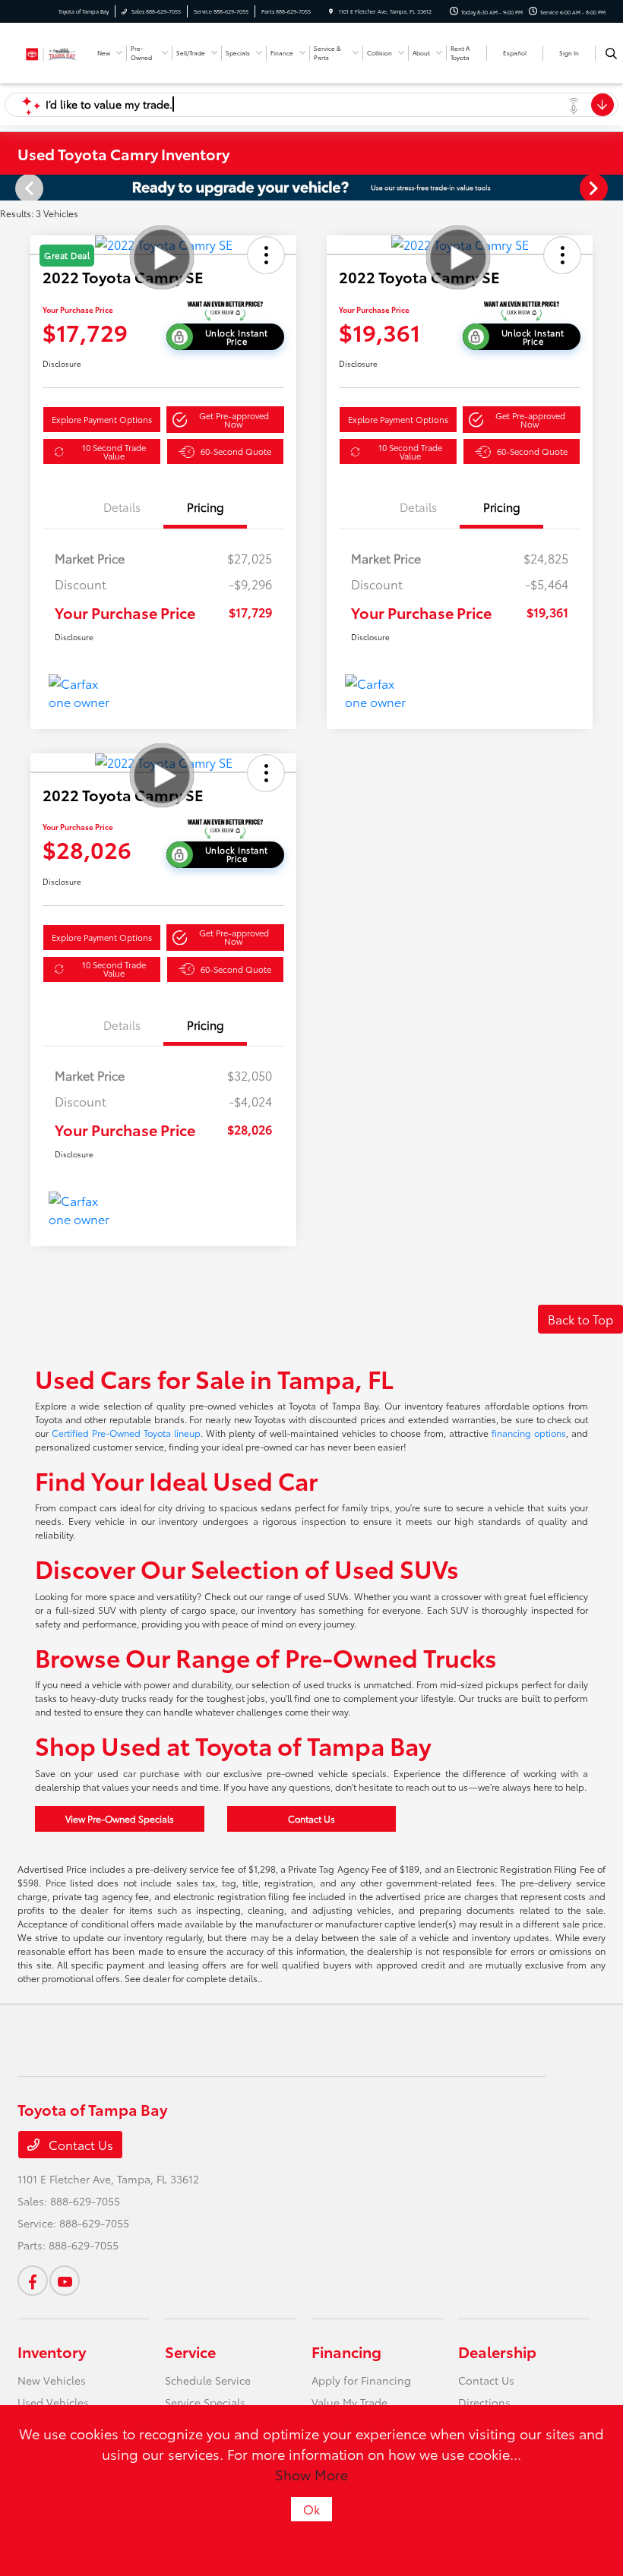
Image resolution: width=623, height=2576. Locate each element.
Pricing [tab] (206, 507)
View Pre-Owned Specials (120, 1818)
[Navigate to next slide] (612, 188)
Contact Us (311, 1818)
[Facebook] (33, 2281)
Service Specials (205, 2402)
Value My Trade (349, 2402)
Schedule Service (208, 2380)
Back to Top (580, 1319)
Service (190, 2351)
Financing (346, 2351)
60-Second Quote (236, 451)
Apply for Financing (361, 2380)
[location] (331, 11)
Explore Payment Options (102, 419)
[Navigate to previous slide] (11, 188)
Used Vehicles (53, 2402)
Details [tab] (122, 507)
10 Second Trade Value (114, 451)
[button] (226, 420)
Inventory (52, 2351)
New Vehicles (52, 2380)
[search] (611, 53)
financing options (529, 1433)
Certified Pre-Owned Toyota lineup (126, 1433)
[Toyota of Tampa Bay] (52, 51)
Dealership (497, 2351)
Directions (484, 2402)
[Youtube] (65, 2281)
